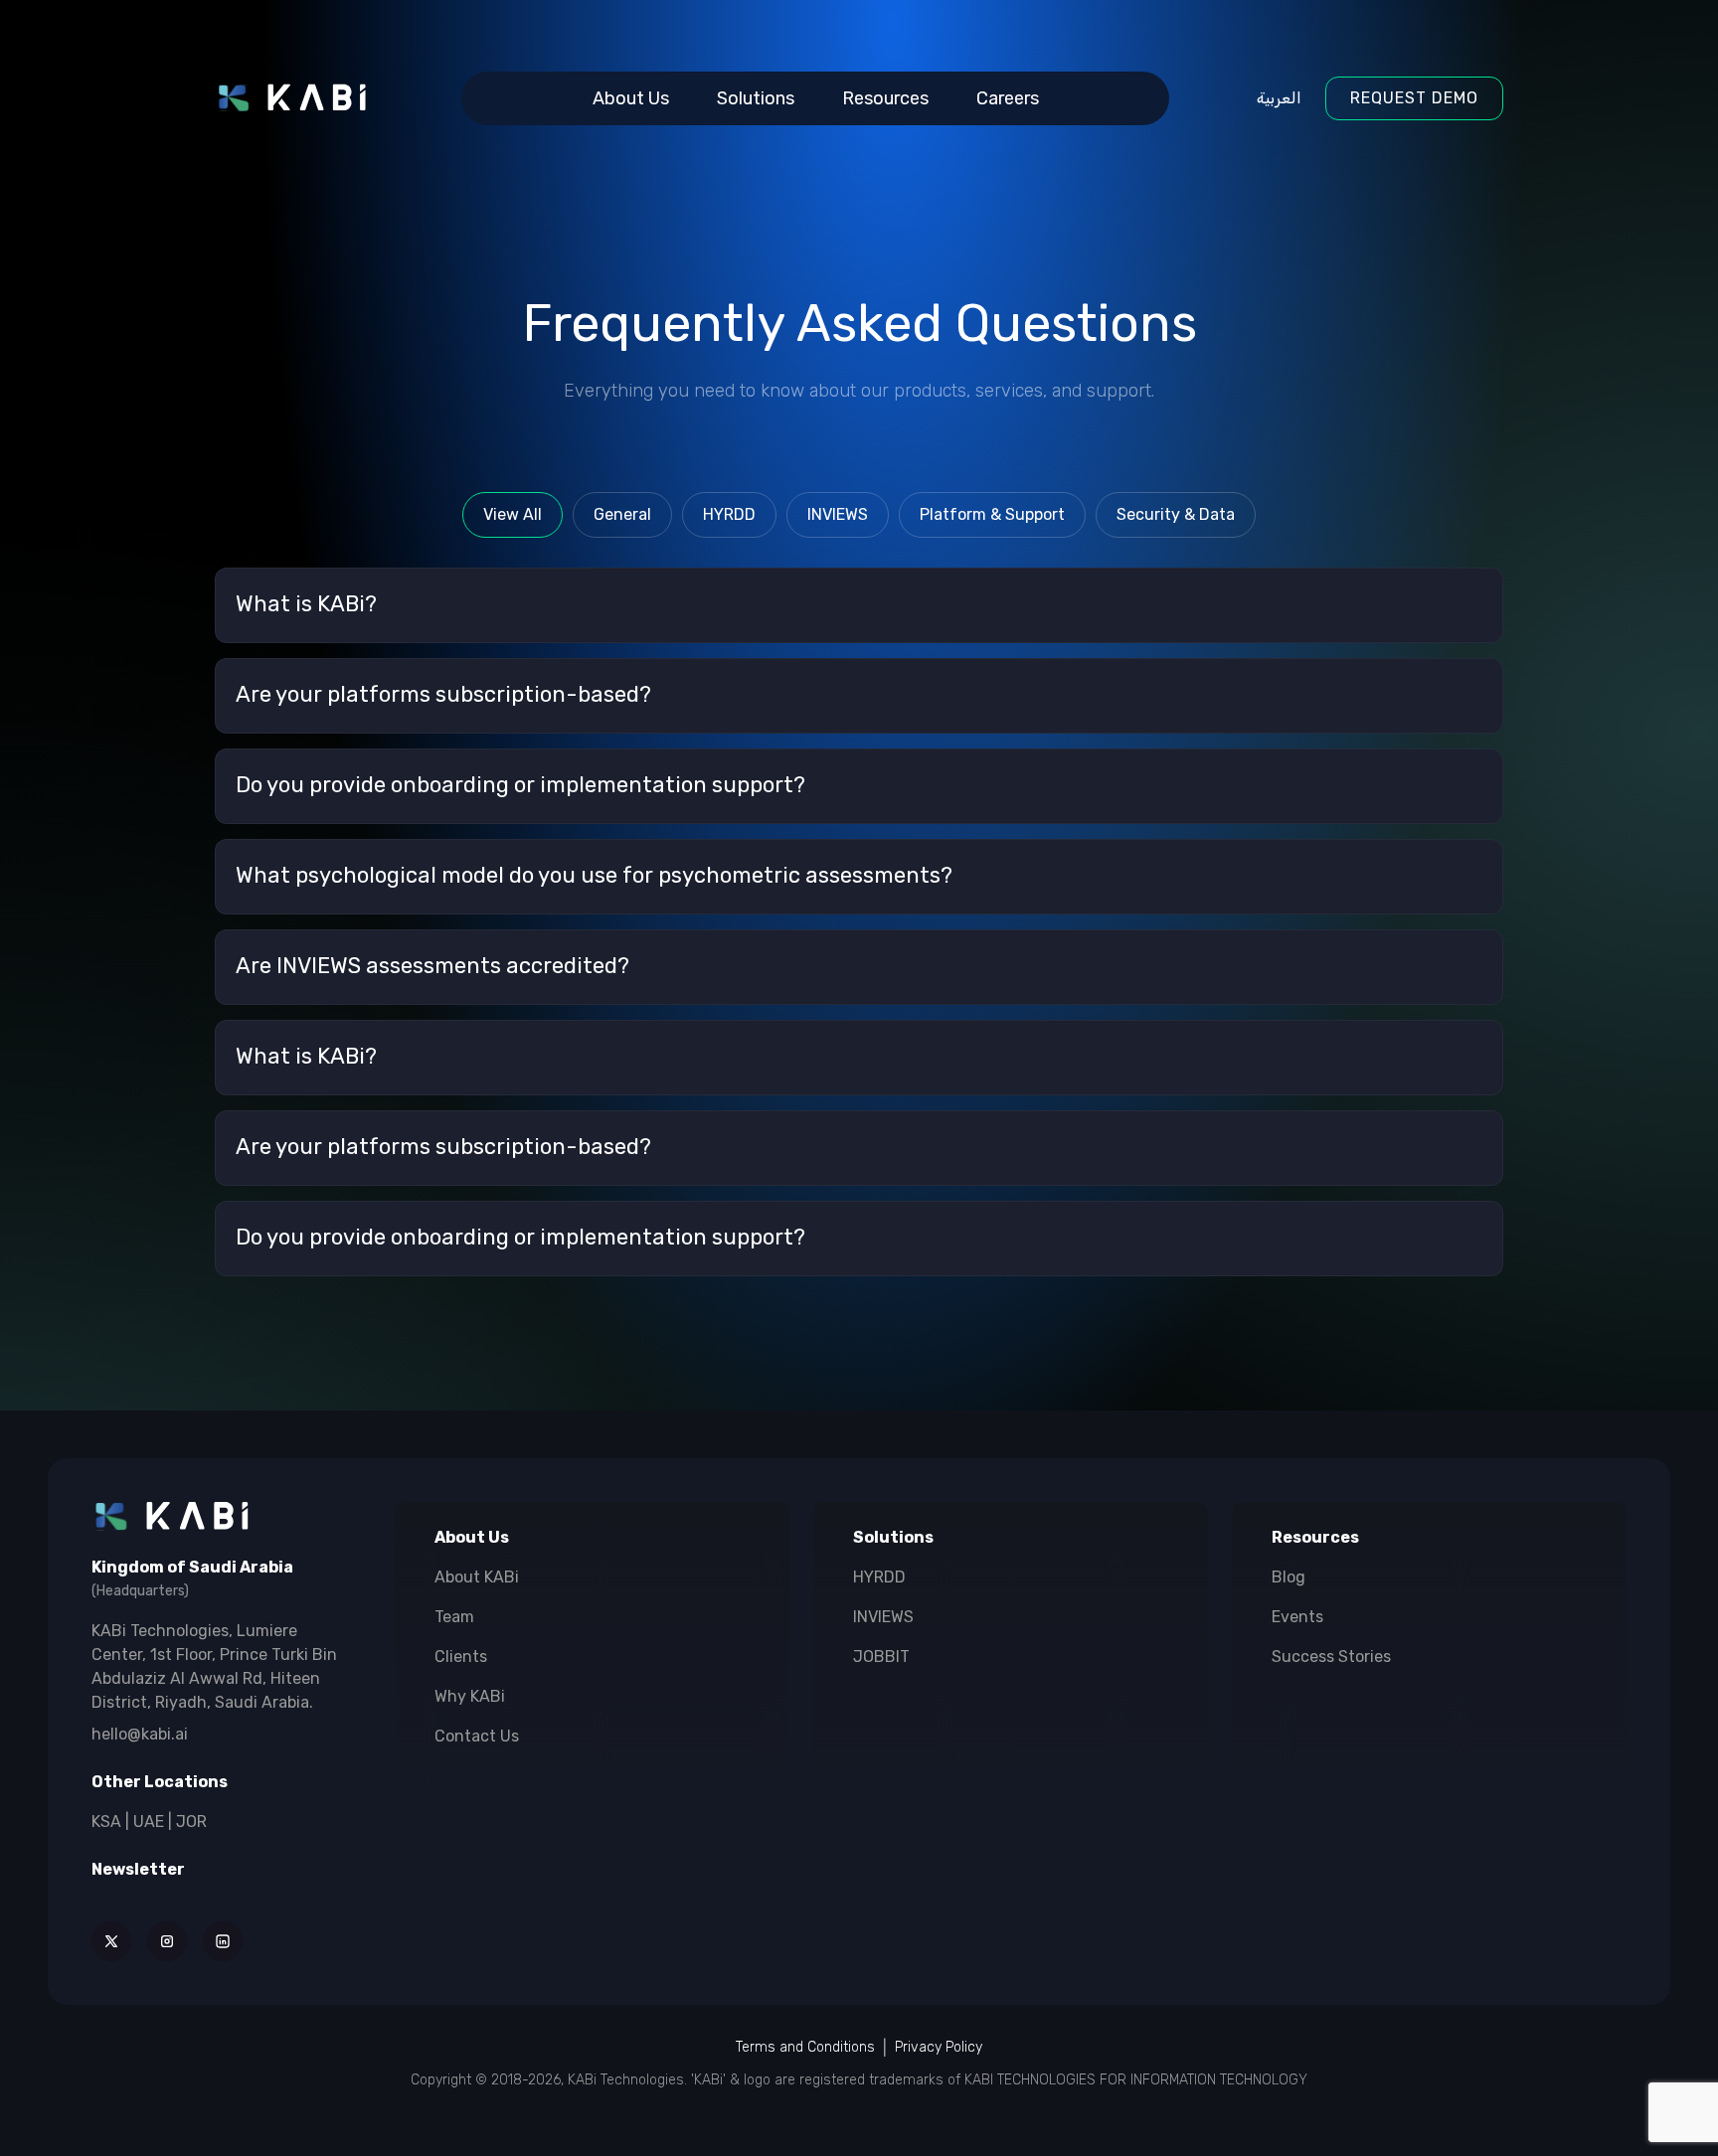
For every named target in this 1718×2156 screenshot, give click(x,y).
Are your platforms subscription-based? (443, 695)
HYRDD (879, 1577)
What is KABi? (306, 605)
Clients (461, 1657)
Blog (1288, 1577)
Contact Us (477, 1736)
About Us (631, 98)
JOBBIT (881, 1657)
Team (454, 1617)
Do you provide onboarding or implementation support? (520, 786)
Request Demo (1414, 98)
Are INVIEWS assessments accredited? (432, 967)
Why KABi (470, 1696)
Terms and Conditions (805, 2047)
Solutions (756, 98)
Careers (1008, 98)
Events (1297, 1617)
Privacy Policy (939, 2047)
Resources (885, 98)
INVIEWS (883, 1617)
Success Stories (1331, 1657)
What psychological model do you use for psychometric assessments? (594, 876)
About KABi (477, 1577)
